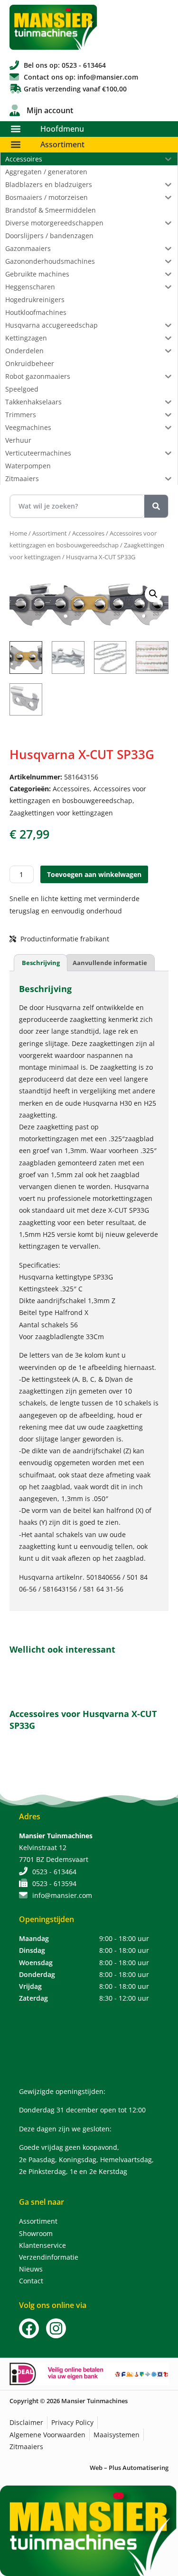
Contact (31, 2281)
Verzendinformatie (49, 2257)
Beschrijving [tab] (41, 963)
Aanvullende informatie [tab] (110, 963)
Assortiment (62, 144)
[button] (15, 129)
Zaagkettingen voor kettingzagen (61, 813)
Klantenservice (42, 2245)
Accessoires (88, 533)
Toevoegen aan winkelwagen (94, 874)
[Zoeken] (156, 506)
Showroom (36, 2233)
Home (18, 533)
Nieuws (31, 2269)
